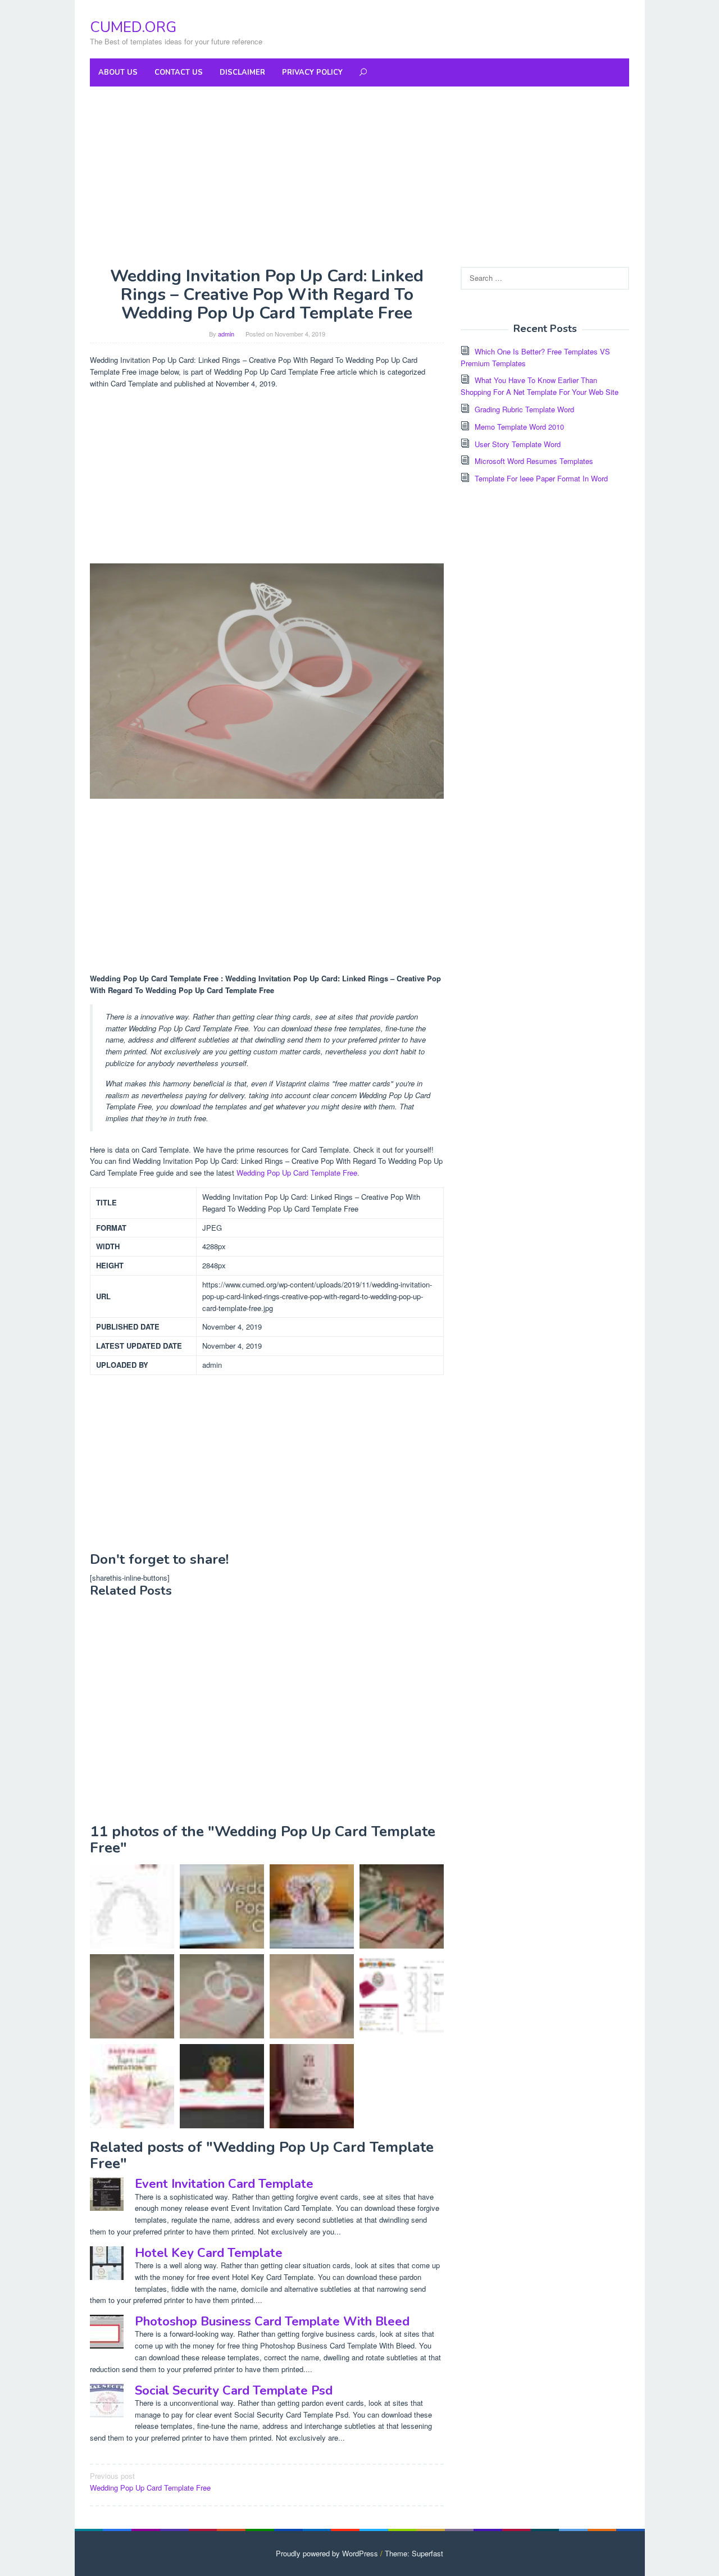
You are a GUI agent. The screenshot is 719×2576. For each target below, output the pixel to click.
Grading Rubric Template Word (524, 409)
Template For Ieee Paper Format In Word (541, 478)
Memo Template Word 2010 (519, 427)
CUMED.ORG (133, 27)
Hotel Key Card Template (209, 2253)
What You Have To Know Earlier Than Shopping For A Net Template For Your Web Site (540, 386)
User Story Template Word (518, 444)
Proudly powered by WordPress (327, 2553)
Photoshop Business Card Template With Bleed (272, 2322)
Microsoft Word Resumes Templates (534, 461)
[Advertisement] (359, 176)
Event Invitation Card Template (224, 2184)
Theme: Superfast (414, 2553)
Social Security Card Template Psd (234, 2391)
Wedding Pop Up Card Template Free (297, 1173)
